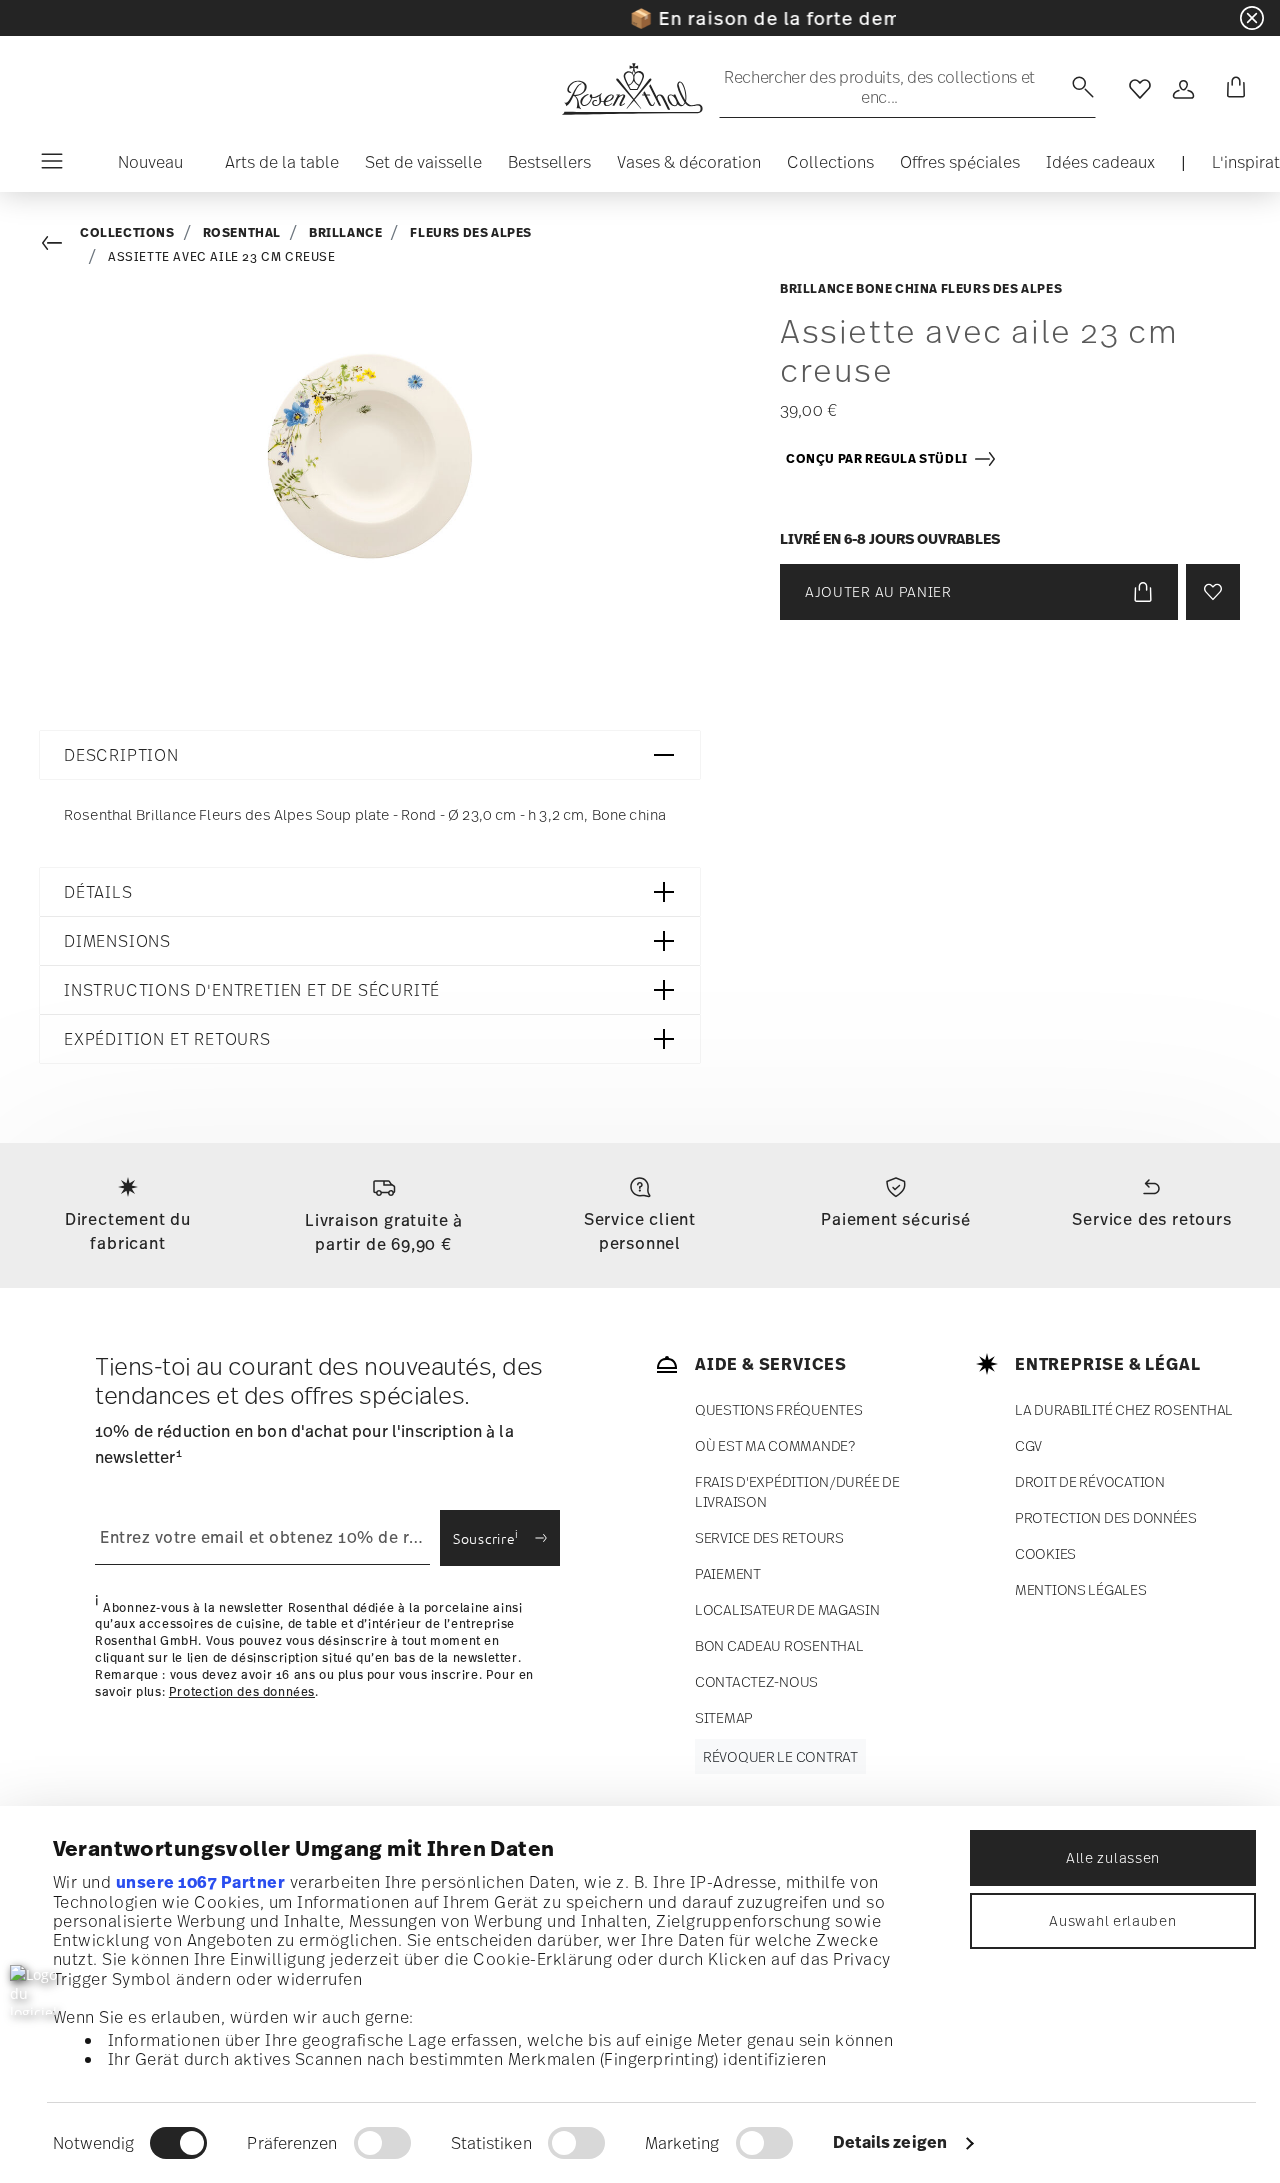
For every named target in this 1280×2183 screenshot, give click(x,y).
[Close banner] (1252, 18)
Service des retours (1151, 1219)
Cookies (1045, 1553)
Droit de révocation (1090, 1481)
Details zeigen (890, 2142)
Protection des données (242, 1692)
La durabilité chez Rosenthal (1124, 1409)
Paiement (728, 1573)
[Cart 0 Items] (1232, 89)
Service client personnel (640, 1231)
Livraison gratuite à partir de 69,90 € (384, 1232)
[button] (142, 167)
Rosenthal (242, 232)
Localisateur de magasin (787, 1609)
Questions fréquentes (778, 1409)
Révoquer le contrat (780, 1756)
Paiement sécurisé (896, 1219)
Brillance (345, 232)
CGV (1028, 1445)
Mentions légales (1081, 1589)
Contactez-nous (756, 1681)
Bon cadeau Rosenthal (779, 1645)
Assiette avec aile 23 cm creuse (222, 257)
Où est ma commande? (775, 1445)
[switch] (382, 2143)
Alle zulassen (1113, 1857)
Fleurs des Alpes (471, 232)
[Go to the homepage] (632, 89)
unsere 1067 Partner (201, 1882)
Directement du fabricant (128, 1231)
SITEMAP (724, 1717)
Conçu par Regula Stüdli (879, 458)
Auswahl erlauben (1112, 1920)
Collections (127, 232)
